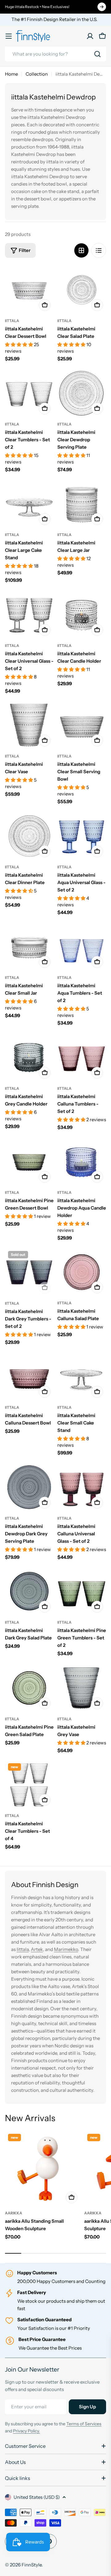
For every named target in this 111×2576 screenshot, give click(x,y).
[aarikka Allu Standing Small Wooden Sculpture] (43, 2169)
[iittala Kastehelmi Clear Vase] (29, 725)
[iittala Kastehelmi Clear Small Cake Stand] (82, 1376)
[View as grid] (81, 250)
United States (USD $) (37, 2497)
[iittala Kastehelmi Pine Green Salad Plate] (29, 1688)
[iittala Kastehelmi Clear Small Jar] (29, 946)
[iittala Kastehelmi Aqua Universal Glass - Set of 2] (82, 836)
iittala (12, 321)
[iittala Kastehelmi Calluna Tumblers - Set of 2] (82, 1057)
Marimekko (66, 1949)
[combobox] (55, 54)
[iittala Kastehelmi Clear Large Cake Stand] (29, 504)
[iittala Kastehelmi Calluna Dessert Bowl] (29, 1376)
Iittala (23, 1949)
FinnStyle (32, 2565)
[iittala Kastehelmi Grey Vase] (82, 1688)
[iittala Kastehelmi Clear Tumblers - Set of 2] (29, 393)
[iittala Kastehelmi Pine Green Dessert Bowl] (29, 1161)
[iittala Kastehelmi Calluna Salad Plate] (82, 1272)
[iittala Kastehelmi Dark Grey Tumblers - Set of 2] (29, 1272)
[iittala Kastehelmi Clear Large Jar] (82, 504)
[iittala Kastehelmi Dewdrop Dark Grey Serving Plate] (29, 1487)
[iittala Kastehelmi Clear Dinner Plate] (29, 836)
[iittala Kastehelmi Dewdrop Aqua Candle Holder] (82, 1161)
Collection (37, 74)
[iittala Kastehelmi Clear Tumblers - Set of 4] (29, 1785)
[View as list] (99, 250)
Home (11, 74)
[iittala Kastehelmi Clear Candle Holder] (82, 615)
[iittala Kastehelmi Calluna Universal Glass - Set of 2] (82, 1487)
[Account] (90, 36)
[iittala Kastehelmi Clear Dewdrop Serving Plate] (82, 393)
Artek (37, 1949)
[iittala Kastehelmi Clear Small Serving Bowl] (82, 725)
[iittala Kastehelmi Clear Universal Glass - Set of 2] (29, 615)
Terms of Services (84, 2424)
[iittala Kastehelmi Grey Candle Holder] (29, 1057)
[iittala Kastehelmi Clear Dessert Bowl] (29, 290)
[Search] (97, 54)
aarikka (14, 2213)
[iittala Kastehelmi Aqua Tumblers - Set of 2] (82, 946)
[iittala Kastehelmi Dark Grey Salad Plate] (29, 1591)
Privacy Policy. (27, 2431)
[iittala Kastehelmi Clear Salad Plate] (82, 290)
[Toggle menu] (9, 36)
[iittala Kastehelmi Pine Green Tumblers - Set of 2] (82, 1591)
